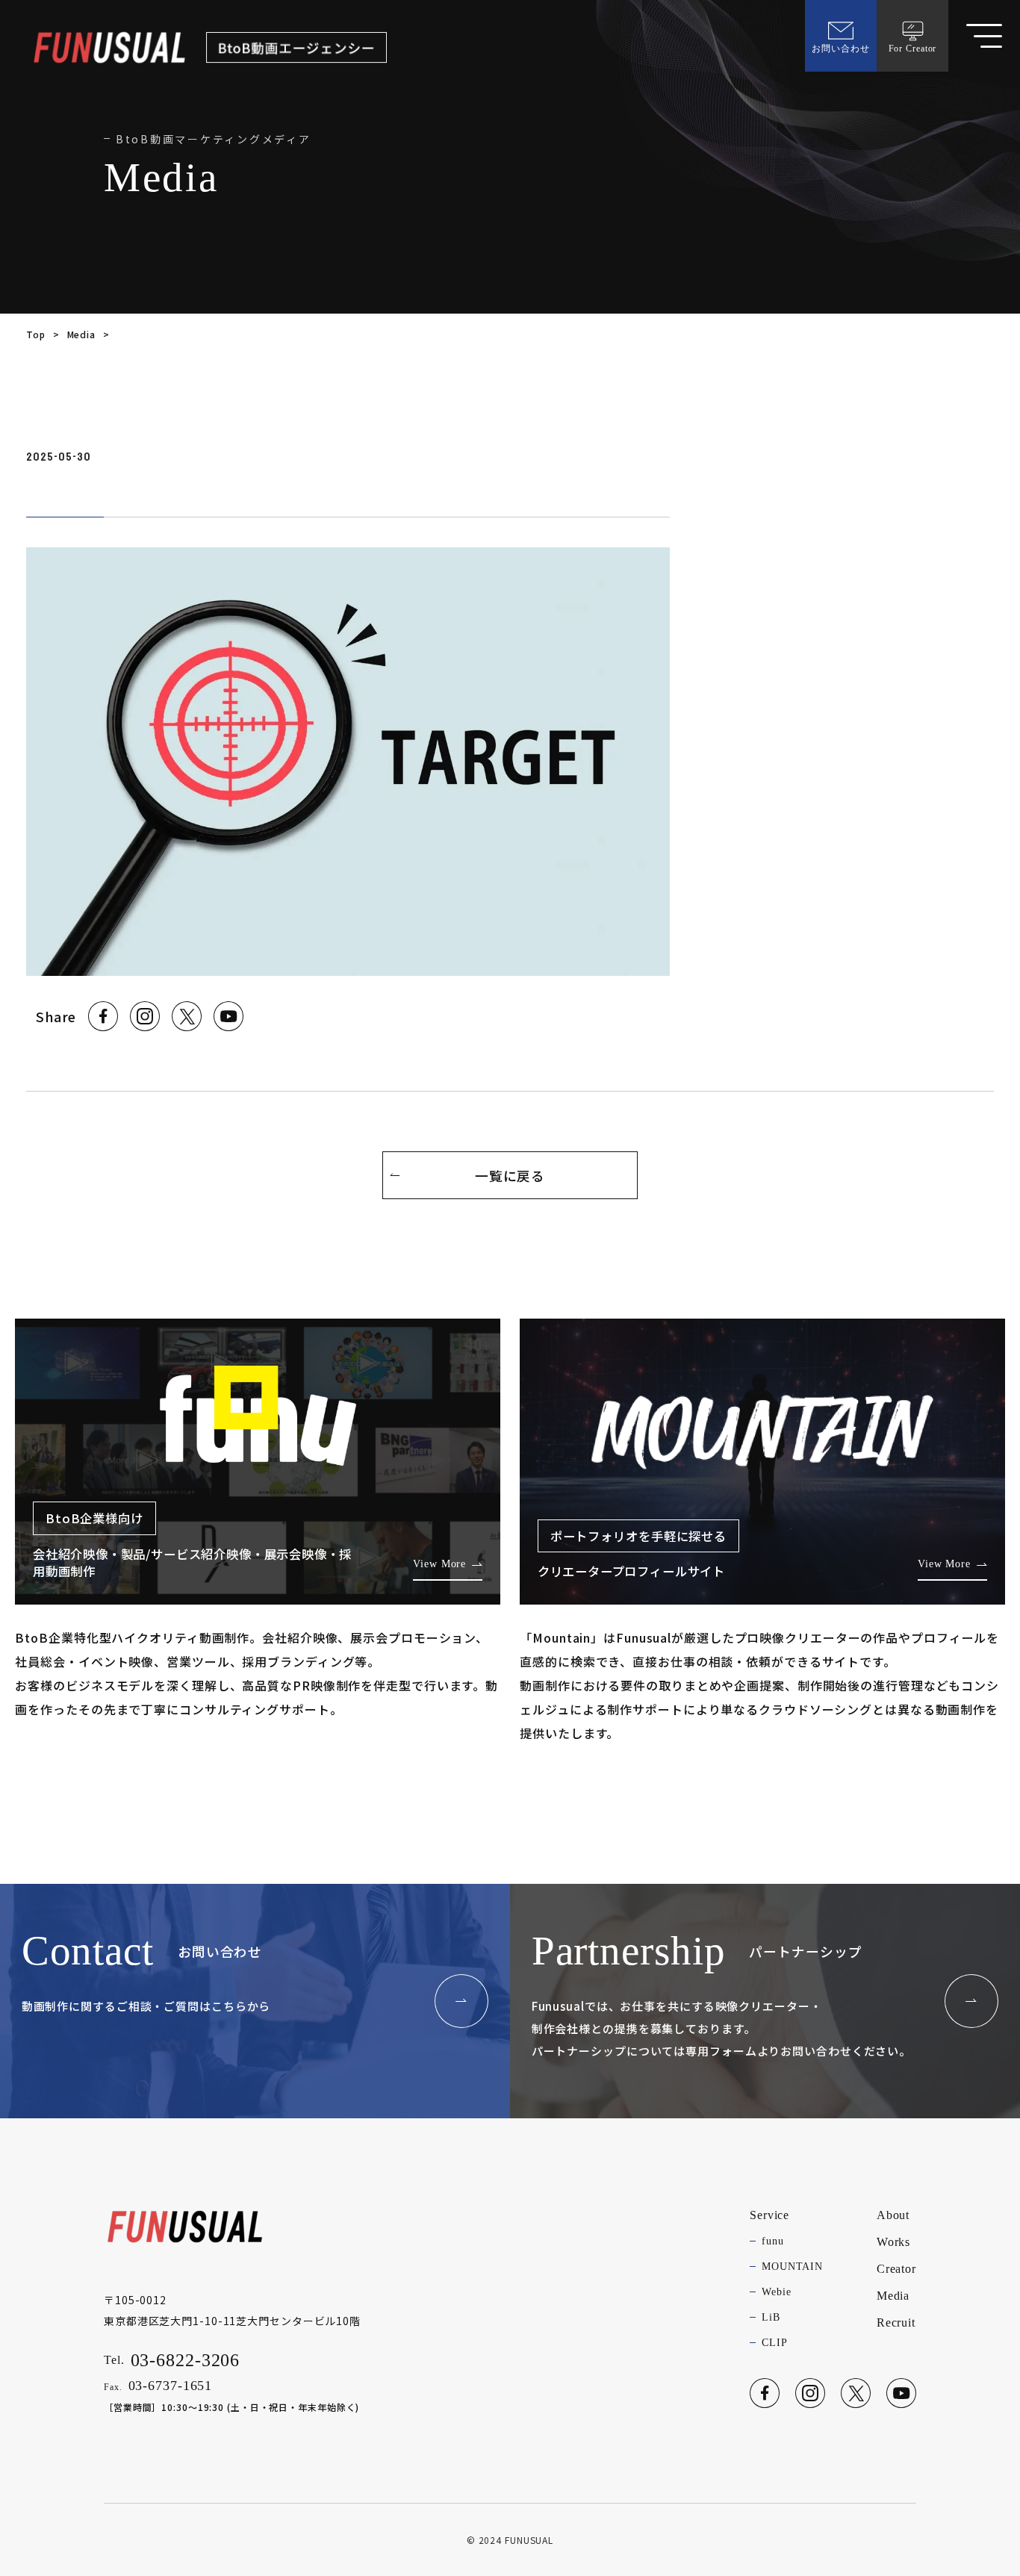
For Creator (913, 49)
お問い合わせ (840, 49)
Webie (776, 2292)
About (893, 2215)
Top (36, 334)
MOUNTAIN (792, 2267)
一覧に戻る (510, 1175)
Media (81, 334)
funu (773, 2241)
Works (893, 2242)
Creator (896, 2269)
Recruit (896, 2323)
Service (769, 2215)
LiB (771, 2317)
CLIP (775, 2343)
